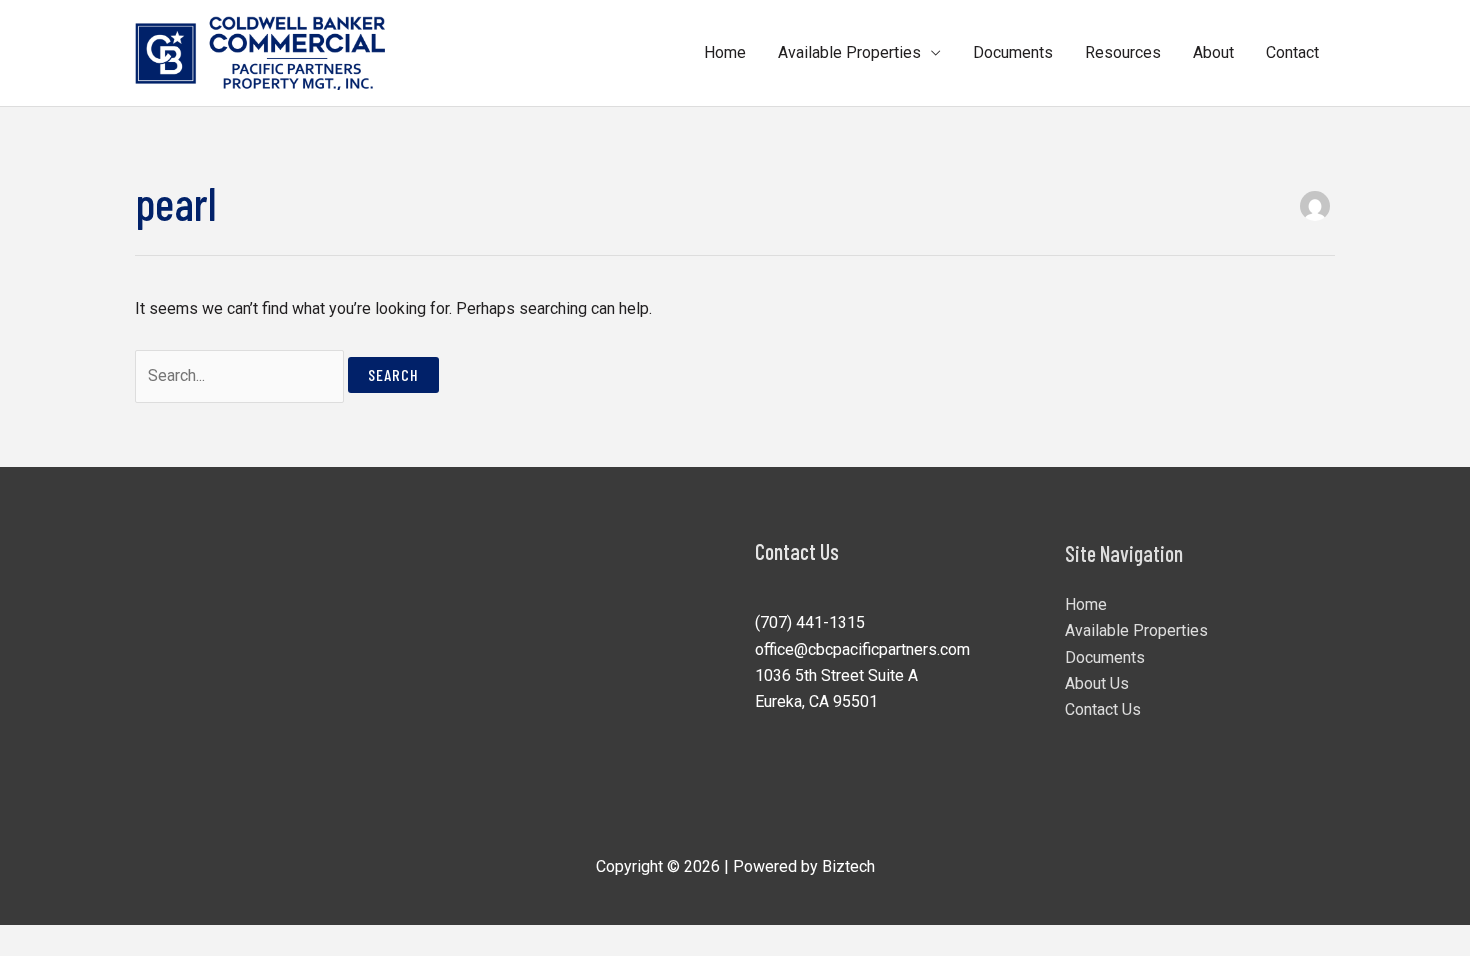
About (1213, 52)
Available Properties (849, 52)
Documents (1013, 52)
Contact (1292, 52)
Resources (1123, 52)
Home (725, 52)
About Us (1097, 683)
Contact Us (1103, 709)
